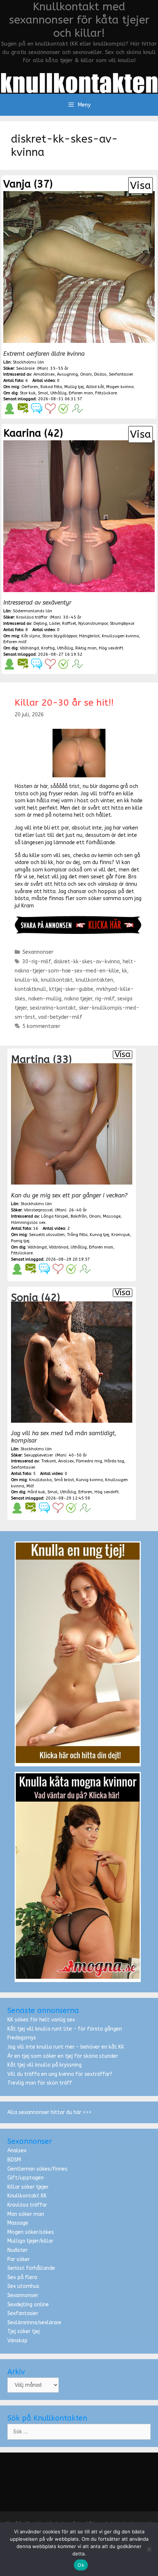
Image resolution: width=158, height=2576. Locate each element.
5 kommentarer (41, 1026)
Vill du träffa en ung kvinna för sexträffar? (60, 2074)
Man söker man (26, 2214)
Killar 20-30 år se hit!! (64, 703)
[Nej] (149, 2549)
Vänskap (17, 2341)
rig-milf (105, 999)
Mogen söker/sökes (31, 2232)
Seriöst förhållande (31, 2268)
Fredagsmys (22, 2038)
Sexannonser (38, 952)
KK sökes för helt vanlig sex (41, 2020)
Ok (81, 2565)
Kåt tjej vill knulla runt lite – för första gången (65, 2029)
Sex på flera (22, 2277)
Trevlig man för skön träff (40, 2083)
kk (125, 971)
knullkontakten (94, 980)
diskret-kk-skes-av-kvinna (87, 962)
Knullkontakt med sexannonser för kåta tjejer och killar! (79, 20)
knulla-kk (26, 980)
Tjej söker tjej (24, 2331)
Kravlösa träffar (27, 2205)
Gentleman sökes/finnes (37, 2169)
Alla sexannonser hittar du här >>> (49, 2112)
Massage (18, 2223)
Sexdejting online (28, 2305)
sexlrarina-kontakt (53, 1008)
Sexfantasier (23, 2313)
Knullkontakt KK (27, 2196)
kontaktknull (30, 989)
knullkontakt (57, 980)
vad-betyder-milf (60, 1017)
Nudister (17, 2250)
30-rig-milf (37, 962)
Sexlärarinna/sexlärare (34, 2323)
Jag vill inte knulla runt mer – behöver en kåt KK (66, 2047)
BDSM (14, 2160)
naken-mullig (45, 999)
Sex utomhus (23, 2286)
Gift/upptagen (26, 2178)
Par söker (19, 2259)
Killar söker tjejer (28, 2187)
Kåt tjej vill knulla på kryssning (44, 2065)
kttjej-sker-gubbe (71, 989)
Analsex (17, 2151)
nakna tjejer (78, 999)
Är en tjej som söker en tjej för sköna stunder (63, 2056)
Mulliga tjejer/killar (30, 2241)
